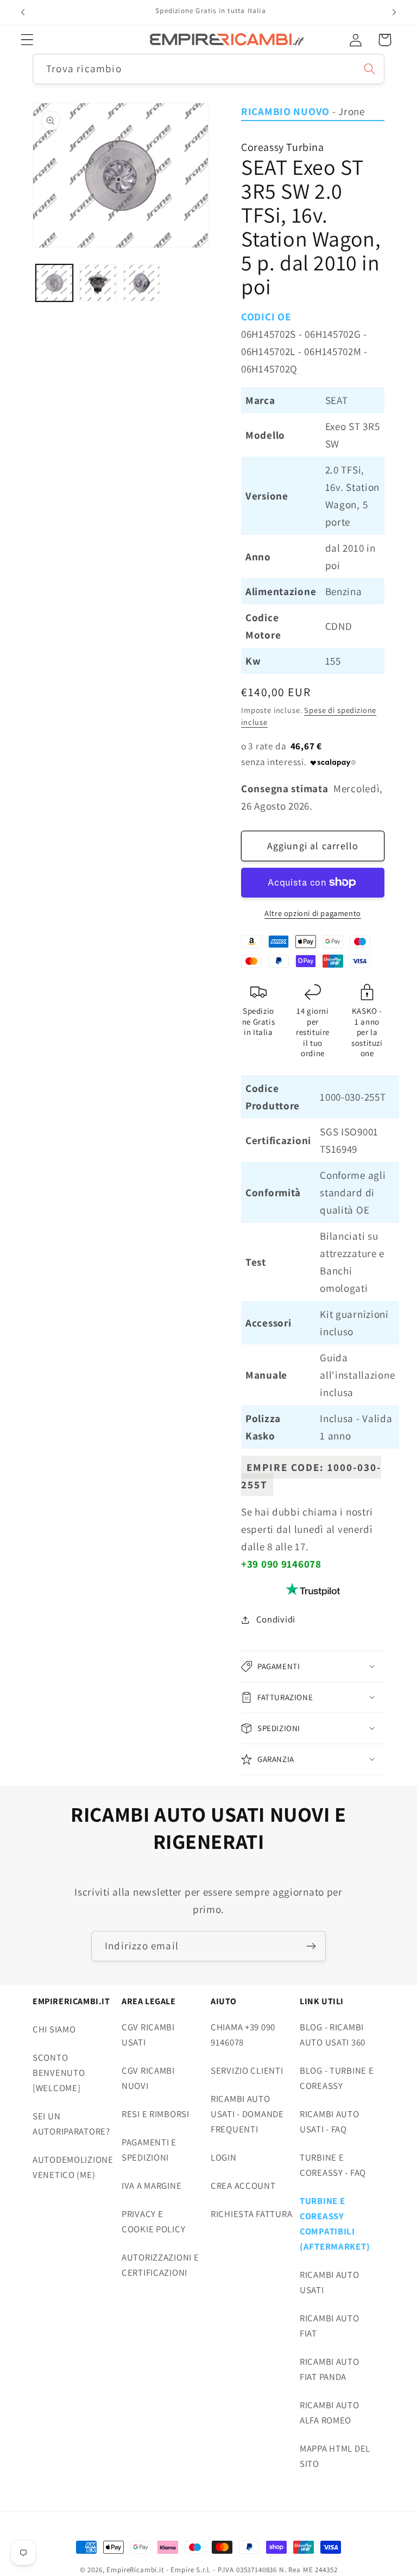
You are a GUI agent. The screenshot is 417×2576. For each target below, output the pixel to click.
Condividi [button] (276, 1619)
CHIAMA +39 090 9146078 (243, 2035)
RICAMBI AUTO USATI (330, 2282)
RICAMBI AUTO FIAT (330, 2326)
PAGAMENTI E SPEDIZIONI (149, 2150)
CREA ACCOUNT (243, 2186)
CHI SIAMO (54, 2029)
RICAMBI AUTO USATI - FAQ (330, 2122)
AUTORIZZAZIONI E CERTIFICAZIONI (160, 2265)
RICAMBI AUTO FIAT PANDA (330, 2369)
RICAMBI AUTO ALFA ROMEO (330, 2413)
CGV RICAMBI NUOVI (148, 2078)
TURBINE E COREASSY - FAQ (333, 2165)
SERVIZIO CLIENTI (247, 2070)
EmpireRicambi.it (135, 2570)
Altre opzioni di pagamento (313, 913)
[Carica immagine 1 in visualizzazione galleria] (54, 283)
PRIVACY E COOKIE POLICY (153, 2221)
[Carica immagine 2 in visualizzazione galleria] (98, 283)
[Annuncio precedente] (23, 12)
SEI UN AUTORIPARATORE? (71, 2124)
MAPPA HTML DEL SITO (335, 2456)
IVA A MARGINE (151, 2186)
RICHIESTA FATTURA (251, 2214)
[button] (27, 40)
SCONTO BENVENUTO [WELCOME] (59, 2073)
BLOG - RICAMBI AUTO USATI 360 (333, 2035)
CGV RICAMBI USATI (148, 2035)
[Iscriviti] (311, 1946)
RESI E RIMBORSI (156, 2114)
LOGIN (224, 2157)
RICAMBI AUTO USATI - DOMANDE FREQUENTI (247, 2114)
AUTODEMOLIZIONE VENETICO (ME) (73, 2167)
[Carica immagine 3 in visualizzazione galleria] (142, 283)
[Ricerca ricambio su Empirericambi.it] (369, 69)
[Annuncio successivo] (394, 12)
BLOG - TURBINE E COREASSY (337, 2078)
